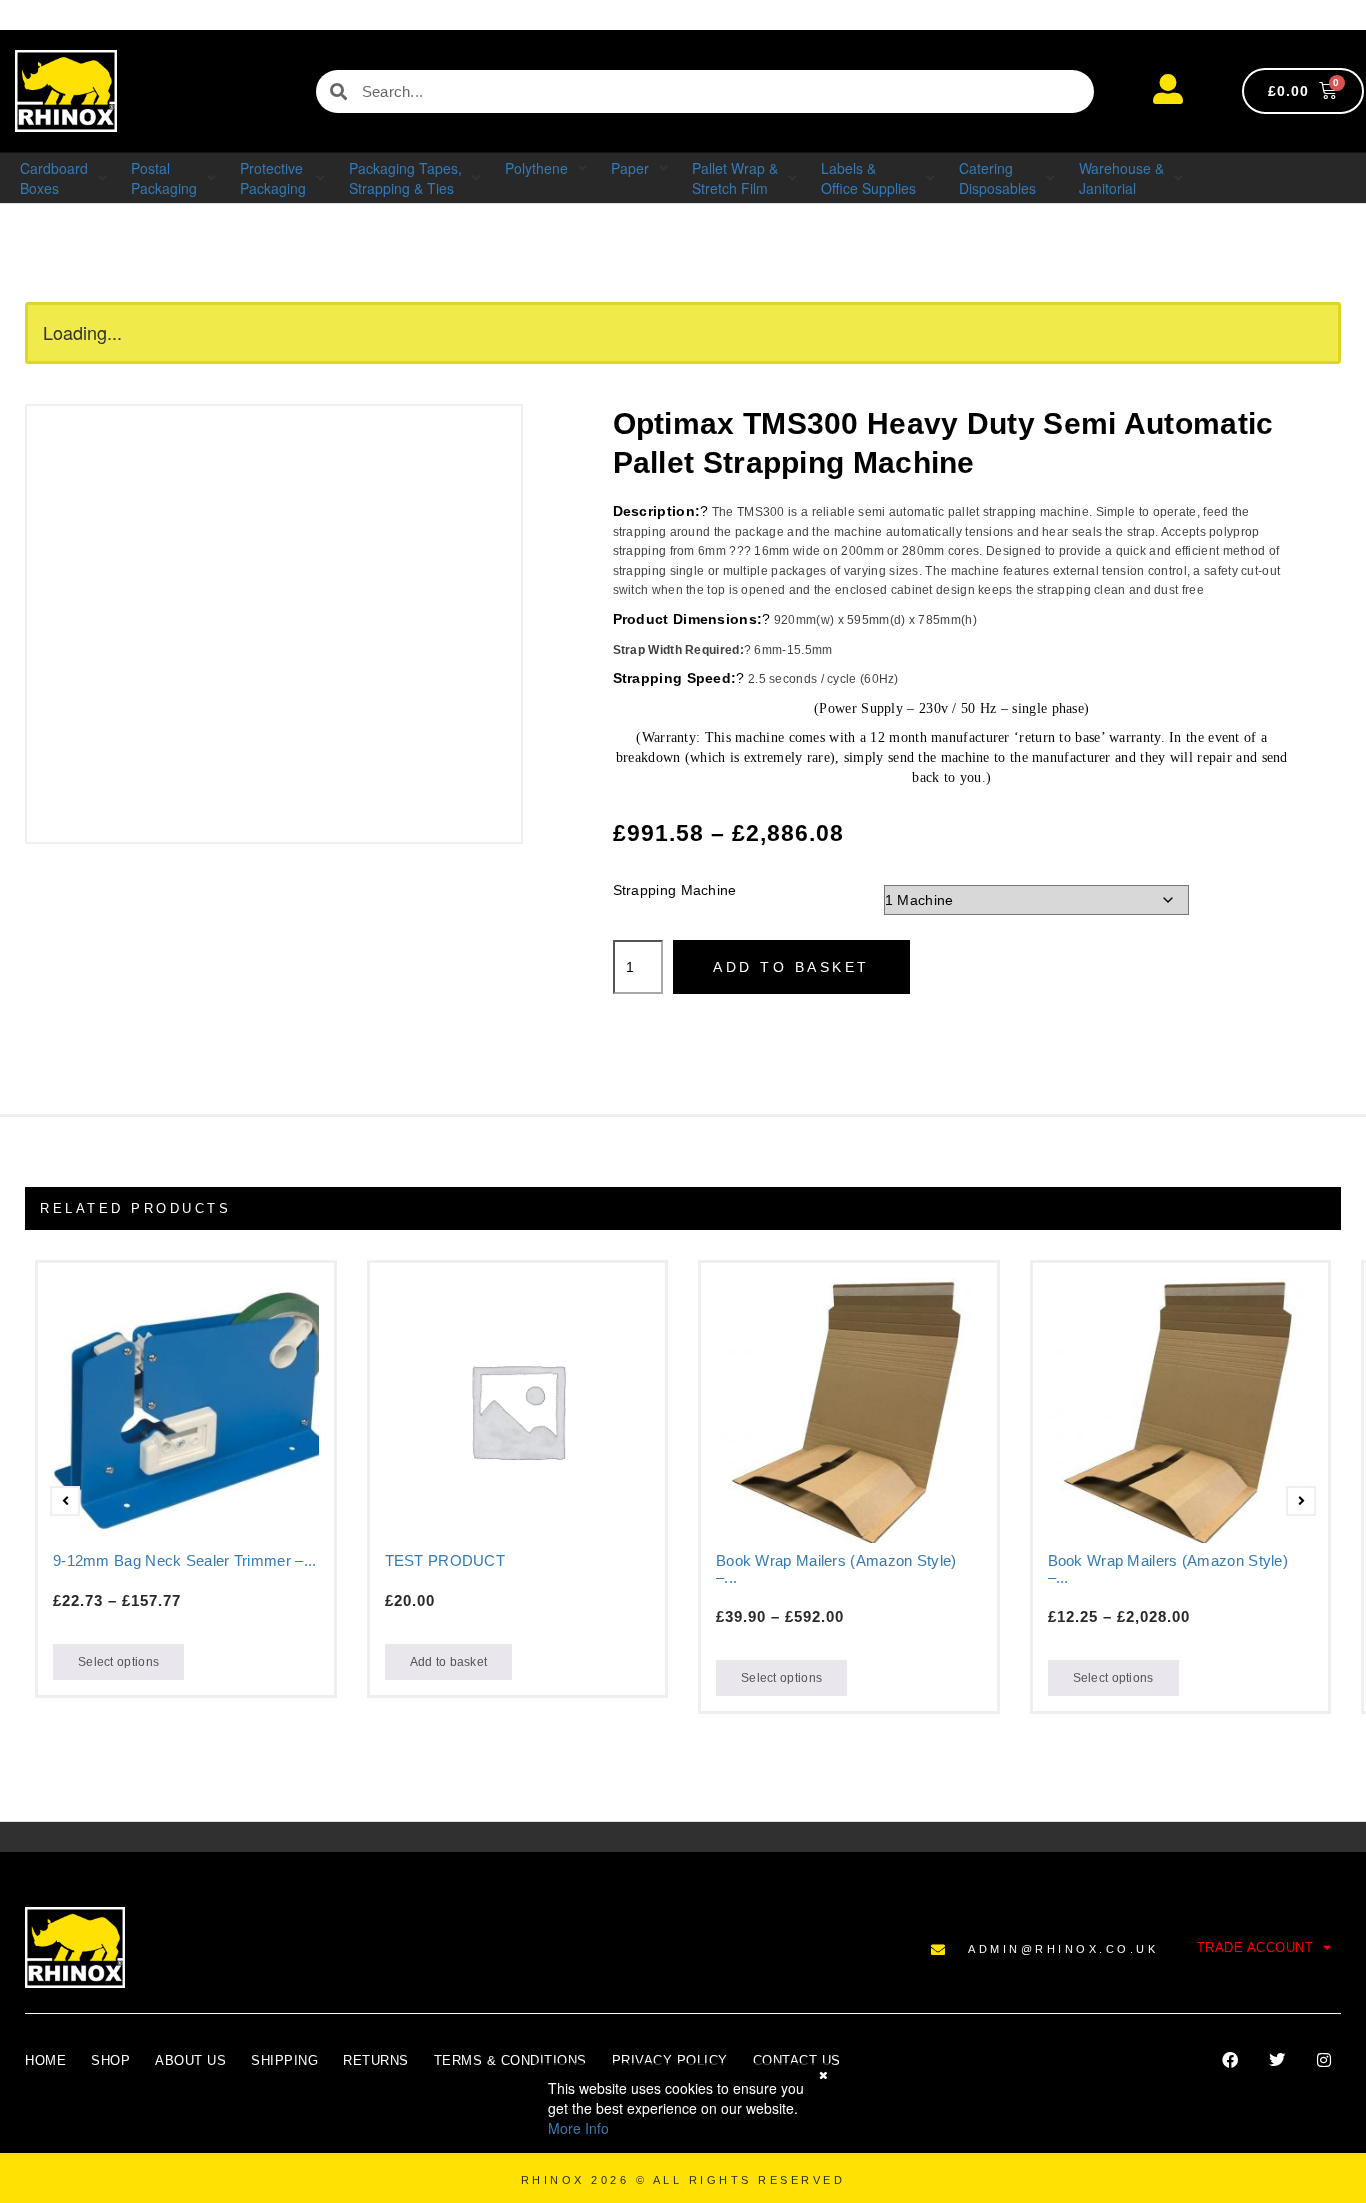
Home (45, 2060)
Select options (118, 1662)
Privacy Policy (670, 2060)
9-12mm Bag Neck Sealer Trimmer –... (185, 1560)
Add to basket (791, 967)
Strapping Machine (675, 890)
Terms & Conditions (510, 2060)
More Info (578, 2128)
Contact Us (797, 2060)
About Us (190, 2060)
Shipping (284, 2060)
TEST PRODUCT (445, 1560)
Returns (376, 2060)
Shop (110, 2060)
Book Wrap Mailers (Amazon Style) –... (836, 1569)
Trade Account (1255, 1947)
